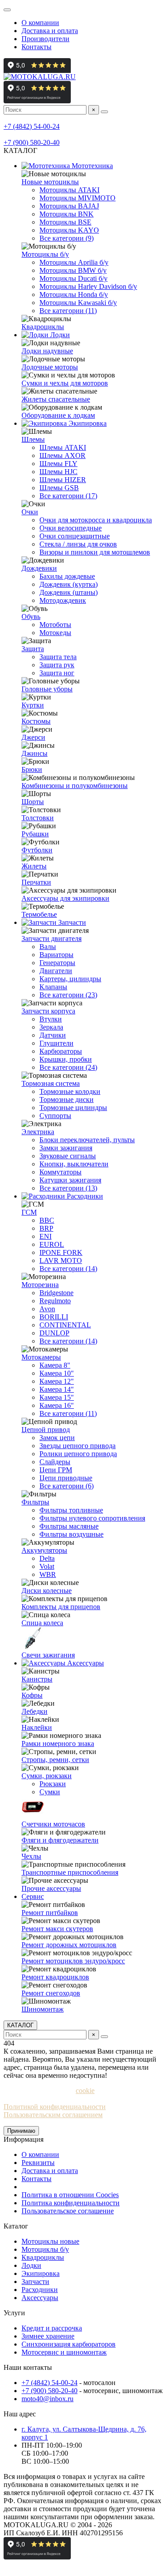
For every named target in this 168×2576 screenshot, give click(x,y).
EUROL (52, 1244)
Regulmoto (55, 1301)
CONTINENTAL (65, 1325)
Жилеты (34, 866)
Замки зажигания (66, 1148)
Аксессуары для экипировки (65, 898)
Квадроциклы (43, 327)
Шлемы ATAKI (63, 447)
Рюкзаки (53, 1784)
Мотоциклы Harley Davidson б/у (88, 286)
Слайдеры (55, 1462)
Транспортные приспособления (70, 1872)
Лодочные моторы (50, 367)
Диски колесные (47, 1591)
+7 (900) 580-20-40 (32, 142)
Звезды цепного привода (78, 1446)
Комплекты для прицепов (61, 1607)
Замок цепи (57, 1438)
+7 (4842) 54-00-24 (32, 126)
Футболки (37, 850)
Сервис (33, 1896)
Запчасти (71, 922)
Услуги (14, 2313)
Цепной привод (46, 1430)
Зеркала (51, 1027)
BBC (47, 1220)
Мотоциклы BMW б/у (73, 270)
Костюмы (36, 721)
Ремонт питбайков (50, 1913)
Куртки (33, 705)
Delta (47, 1558)
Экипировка (87, 423)
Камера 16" (57, 1405)
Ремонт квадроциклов (55, 1977)
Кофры (32, 1695)
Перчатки (36, 882)
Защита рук (57, 665)
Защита (33, 649)
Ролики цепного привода (78, 1454)
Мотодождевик (63, 600)
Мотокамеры (41, 1357)
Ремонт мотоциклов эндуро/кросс (73, 1961)
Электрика (38, 1132)
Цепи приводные (66, 1478)
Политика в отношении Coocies (70, 2195)
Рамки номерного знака (58, 1743)
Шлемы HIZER (63, 480)
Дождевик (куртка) (69, 584)
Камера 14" (57, 1389)
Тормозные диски (67, 1099)
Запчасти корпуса (48, 1011)
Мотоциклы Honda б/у (74, 294)
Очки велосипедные (71, 528)
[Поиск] (104, 112)
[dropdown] (7, 10)
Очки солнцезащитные (75, 536)
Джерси (33, 737)
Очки (30, 512)
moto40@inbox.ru (47, 2399)
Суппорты (55, 1116)
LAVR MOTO (61, 1260)
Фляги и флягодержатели (60, 1840)
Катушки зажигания (70, 1180)
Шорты (33, 802)
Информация (24, 2139)
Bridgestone (56, 1293)
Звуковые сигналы (68, 1156)
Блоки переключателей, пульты (87, 1140)
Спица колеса (42, 1623)
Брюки (32, 769)
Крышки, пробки (66, 1059)
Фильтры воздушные (71, 1534)
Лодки (59, 335)
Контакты (37, 47)
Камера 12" (57, 1381)
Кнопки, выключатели (74, 1164)
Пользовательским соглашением (53, 2115)
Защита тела (58, 657)
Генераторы (57, 963)
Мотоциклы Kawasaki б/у (78, 303)
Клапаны (53, 987)
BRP (46, 1228)
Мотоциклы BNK (67, 214)
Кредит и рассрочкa (52, 2328)
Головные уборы (47, 689)
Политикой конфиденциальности (55, 2107)
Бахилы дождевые (67, 576)
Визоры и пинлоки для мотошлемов (95, 552)
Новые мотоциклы (50, 182)
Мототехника (91, 166)
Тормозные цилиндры (73, 1108)
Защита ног (57, 673)
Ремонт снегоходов (51, 1993)
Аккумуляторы (44, 1550)
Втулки (51, 1019)
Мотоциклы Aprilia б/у (74, 262)
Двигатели (56, 971)
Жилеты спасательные (56, 399)
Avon (47, 1309)
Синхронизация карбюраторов (69, 2344)
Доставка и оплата (50, 31)
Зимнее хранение (48, 2336)
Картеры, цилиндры (70, 979)
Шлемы (33, 439)
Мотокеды (55, 633)
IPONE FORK (61, 1252)
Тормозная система (51, 1083)
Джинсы (34, 753)
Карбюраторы (61, 1051)
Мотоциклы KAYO (69, 230)
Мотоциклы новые (50, 2241)
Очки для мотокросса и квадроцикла (96, 520)
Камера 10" (57, 1373)
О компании (40, 23)
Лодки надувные (47, 351)
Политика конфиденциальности (71, 2203)
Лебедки (34, 1711)
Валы (48, 947)
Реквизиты (38, 2163)
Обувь (31, 616)
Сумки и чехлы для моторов (65, 383)
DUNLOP (54, 1333)
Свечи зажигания (48, 1655)
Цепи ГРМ (56, 1470)
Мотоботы (55, 625)
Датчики (53, 1035)
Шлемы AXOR (62, 455)
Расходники (84, 1196)
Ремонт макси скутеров (57, 1929)
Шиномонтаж (43, 2009)
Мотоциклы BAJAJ (69, 206)
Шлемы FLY (58, 464)
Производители (45, 39)
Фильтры (35, 1502)
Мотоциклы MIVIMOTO (78, 198)
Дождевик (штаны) (69, 592)
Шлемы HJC (58, 472)
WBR (48, 1574)
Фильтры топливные (71, 1510)
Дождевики (39, 568)
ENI (45, 1236)
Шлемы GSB (59, 488)
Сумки (50, 1792)
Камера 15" (57, 1397)
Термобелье (39, 914)
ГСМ (29, 1212)
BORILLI (54, 1317)
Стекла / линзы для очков (78, 544)
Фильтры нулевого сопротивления (92, 1518)
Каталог (16, 2226)
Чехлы (31, 1856)
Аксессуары (85, 1663)
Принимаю (21, 2131)
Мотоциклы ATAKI (69, 190)
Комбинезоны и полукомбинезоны (75, 786)
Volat (47, 1566)
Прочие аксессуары (51, 1888)
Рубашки (35, 834)
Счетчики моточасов (53, 1824)
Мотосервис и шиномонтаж (64, 2352)
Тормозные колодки (70, 1091)
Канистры (37, 1679)
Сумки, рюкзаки (47, 1776)
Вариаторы (56, 955)
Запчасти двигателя (52, 938)
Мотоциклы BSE (65, 222)
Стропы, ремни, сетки (55, 1760)
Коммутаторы (60, 1172)
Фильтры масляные (69, 1526)
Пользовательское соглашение (68, 2211)
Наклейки (37, 1727)
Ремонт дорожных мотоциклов (69, 1945)
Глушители (56, 1043)
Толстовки (38, 818)
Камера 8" (55, 1365)
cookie (85, 2091)
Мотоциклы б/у (45, 254)
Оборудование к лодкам (58, 415)
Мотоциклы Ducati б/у (73, 278)
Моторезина (40, 1285)
